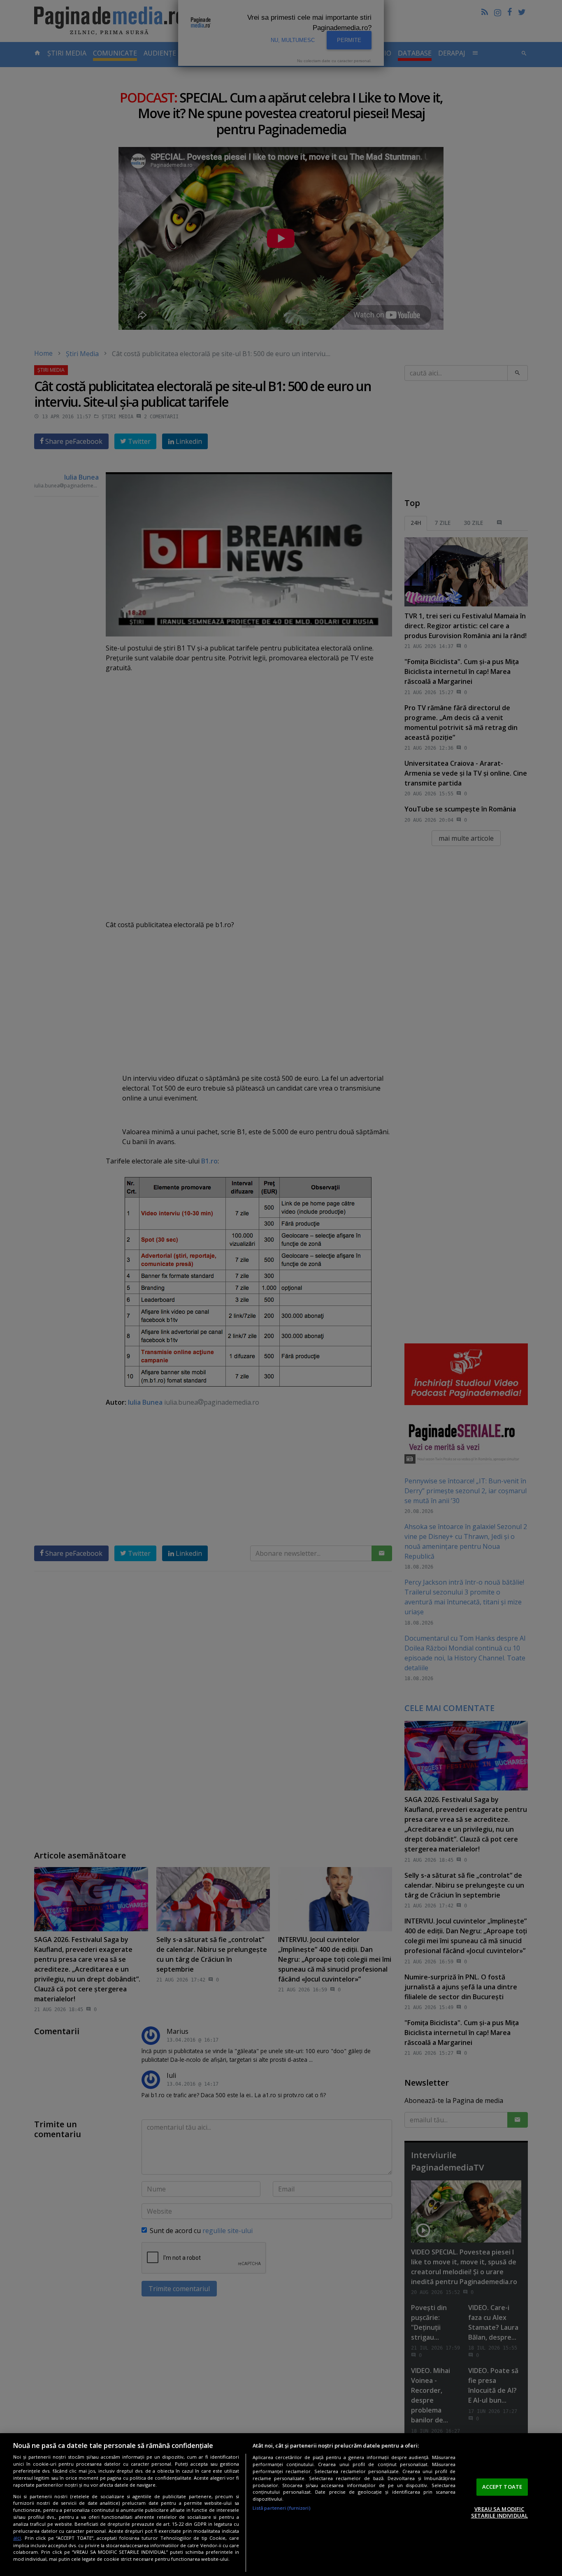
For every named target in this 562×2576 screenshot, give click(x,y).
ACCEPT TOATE (502, 2487)
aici (17, 2538)
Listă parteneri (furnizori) (282, 2508)
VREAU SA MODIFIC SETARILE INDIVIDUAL (499, 2512)
